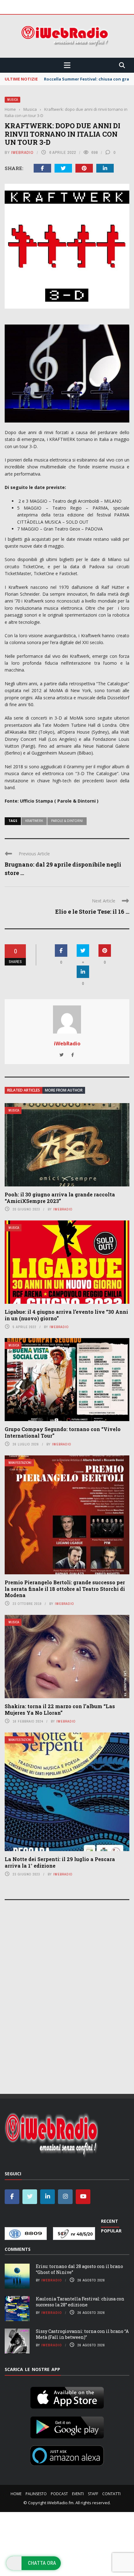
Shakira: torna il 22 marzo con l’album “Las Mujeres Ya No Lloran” (60, 1709)
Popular (111, 2231)
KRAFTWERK (34, 821)
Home (16, 2494)
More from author (64, 1090)
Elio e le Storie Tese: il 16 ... (92, 912)
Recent (110, 2221)
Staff (93, 2494)
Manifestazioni (20, 1463)
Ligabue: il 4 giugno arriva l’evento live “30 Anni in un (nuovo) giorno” (66, 1315)
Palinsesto (36, 2494)
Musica (12, 100)
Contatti (111, 2494)
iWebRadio (22, 152)
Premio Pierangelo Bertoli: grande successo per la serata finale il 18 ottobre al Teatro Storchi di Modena (65, 1589)
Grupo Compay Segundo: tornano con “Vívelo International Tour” (63, 1432)
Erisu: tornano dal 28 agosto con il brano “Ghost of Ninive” (79, 2269)
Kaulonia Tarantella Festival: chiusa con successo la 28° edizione (80, 2302)
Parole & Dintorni (67, 821)
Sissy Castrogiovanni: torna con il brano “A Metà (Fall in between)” (82, 2334)
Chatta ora (42, 2563)
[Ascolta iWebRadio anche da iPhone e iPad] (67, 2397)
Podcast (59, 2494)
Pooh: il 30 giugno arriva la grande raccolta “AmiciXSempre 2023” (60, 1198)
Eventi (78, 2494)
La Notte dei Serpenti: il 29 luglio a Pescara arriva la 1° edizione (60, 1862)
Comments (18, 2249)
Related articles (24, 1090)
